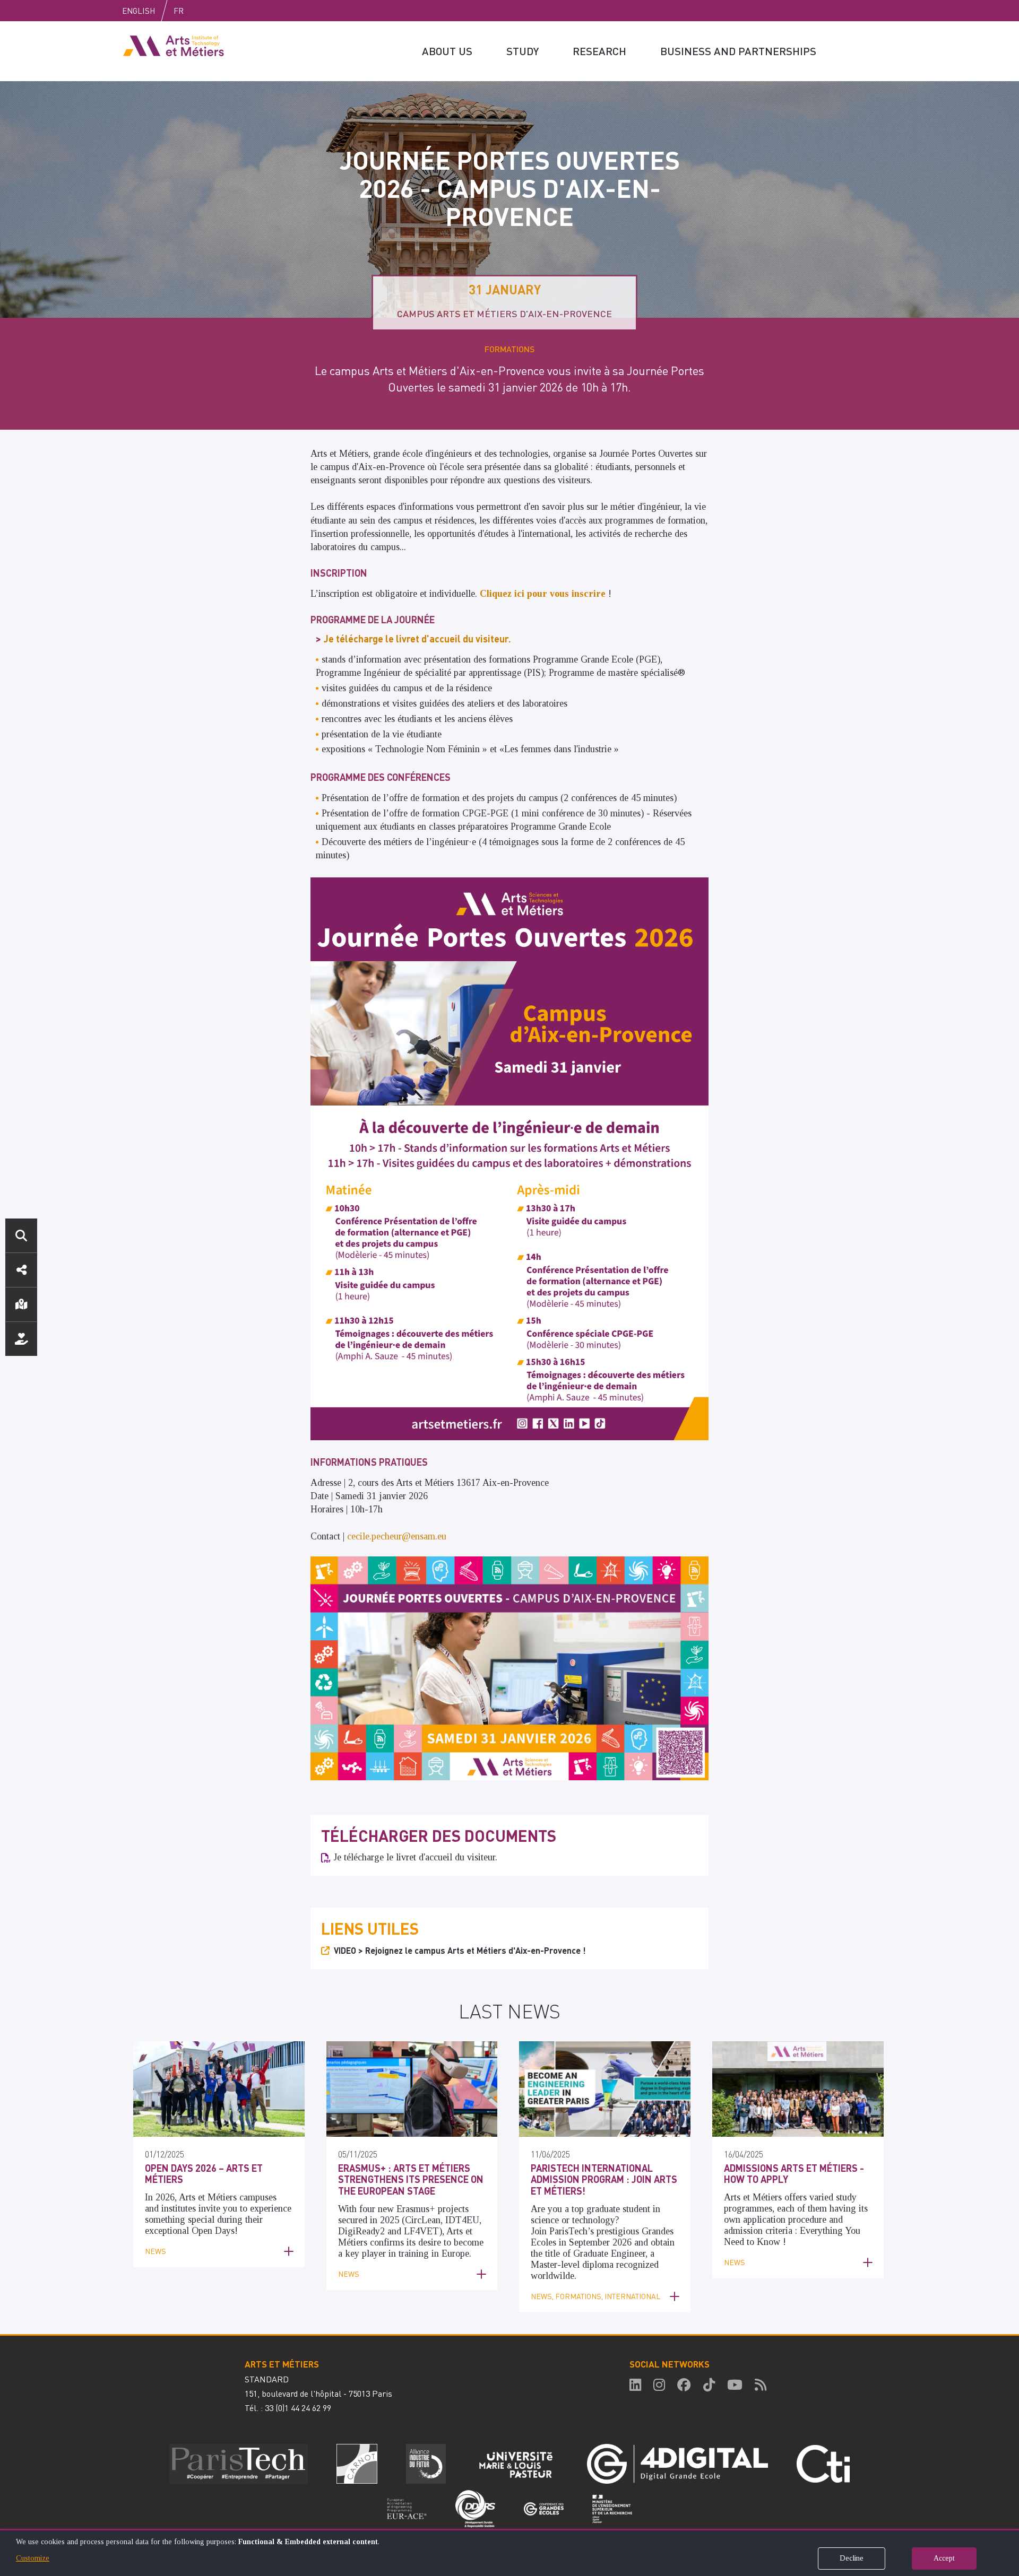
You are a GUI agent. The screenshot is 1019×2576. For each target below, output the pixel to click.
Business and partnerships (738, 51)
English (139, 11)
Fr (179, 11)
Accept (944, 2558)
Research (599, 51)
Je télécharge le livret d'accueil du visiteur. (415, 1857)
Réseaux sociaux (21, 1270)
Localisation (21, 1304)
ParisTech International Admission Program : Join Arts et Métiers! (604, 2179)
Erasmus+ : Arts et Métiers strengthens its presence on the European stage (411, 2179)
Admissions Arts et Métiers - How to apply (794, 2174)
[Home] (174, 45)
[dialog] (509, 2552)
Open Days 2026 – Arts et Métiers (204, 2174)
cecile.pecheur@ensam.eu (397, 1536)
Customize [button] (33, 2558)
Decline (852, 2558)
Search (21, 1235)
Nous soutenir (21, 1339)
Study (523, 51)
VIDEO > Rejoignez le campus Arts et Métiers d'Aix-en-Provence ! (460, 1950)
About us (447, 51)
